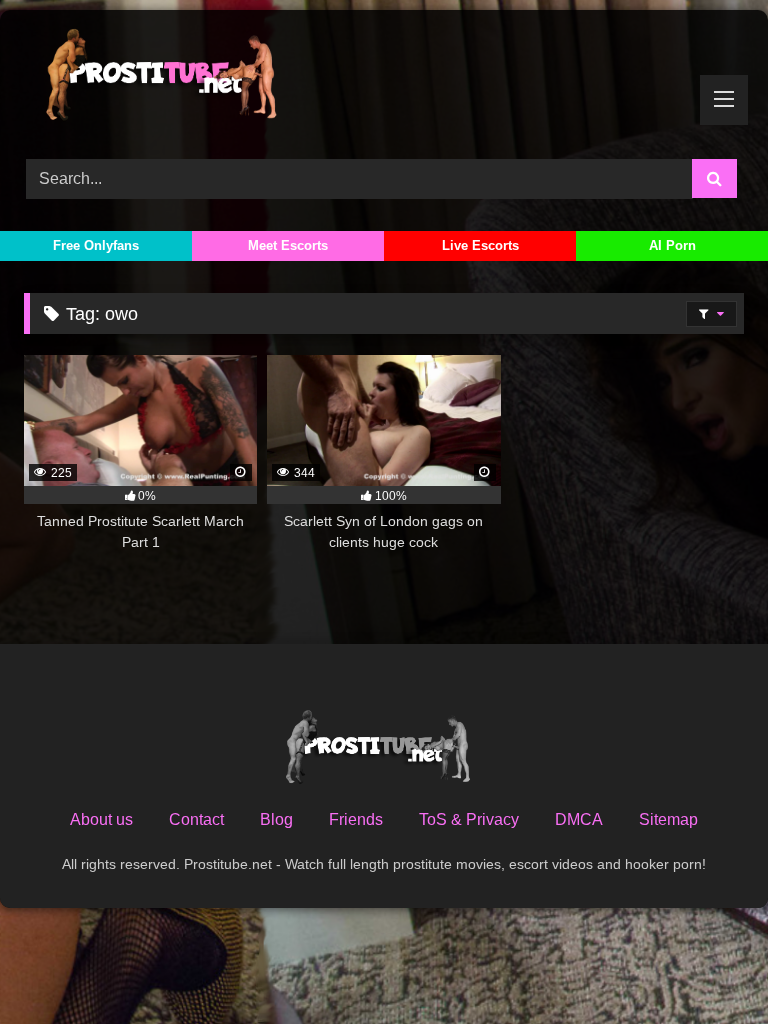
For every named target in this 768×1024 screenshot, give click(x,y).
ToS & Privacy (469, 819)
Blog (276, 819)
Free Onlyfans (96, 245)
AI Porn (672, 245)
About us (101, 819)
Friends (356, 819)
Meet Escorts (288, 245)
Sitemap (668, 819)
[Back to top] (706, 964)
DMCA (579, 819)
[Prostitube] (384, 77)
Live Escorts (480, 245)
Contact (196, 819)
